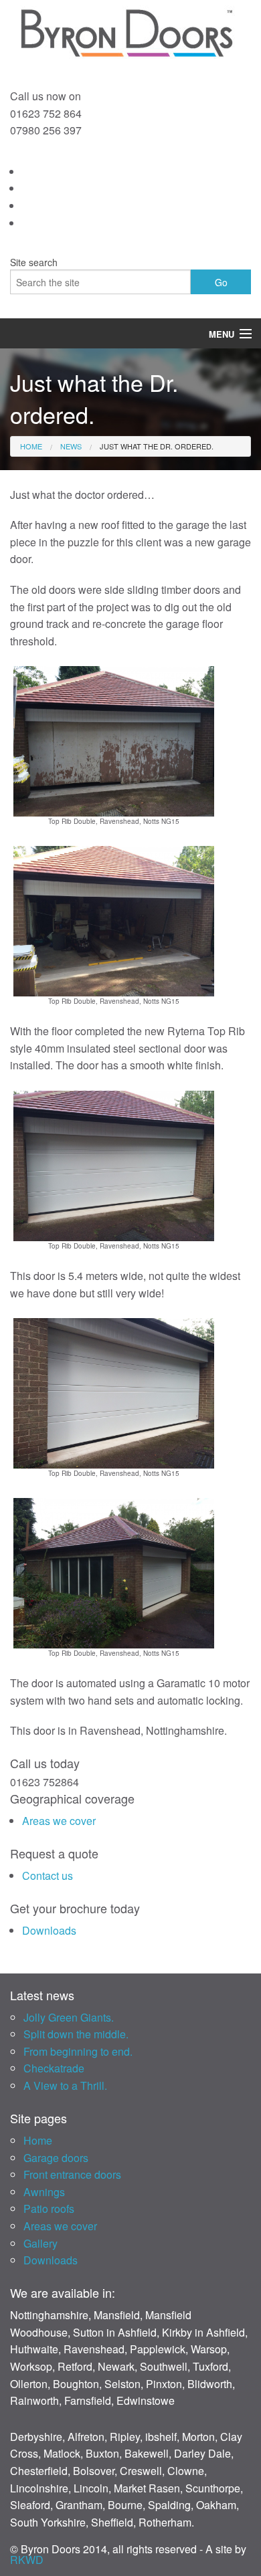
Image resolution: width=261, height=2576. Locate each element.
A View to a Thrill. (65, 2085)
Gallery (40, 2243)
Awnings (44, 2192)
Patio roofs (49, 2209)
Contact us (48, 1875)
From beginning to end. (78, 2051)
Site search (34, 262)
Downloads (49, 1930)
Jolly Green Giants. (69, 2017)
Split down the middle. (76, 2034)
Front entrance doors (72, 2174)
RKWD (27, 2560)
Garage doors (56, 2158)
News (71, 446)
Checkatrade (54, 2068)
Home (31, 446)
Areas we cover (59, 1821)
